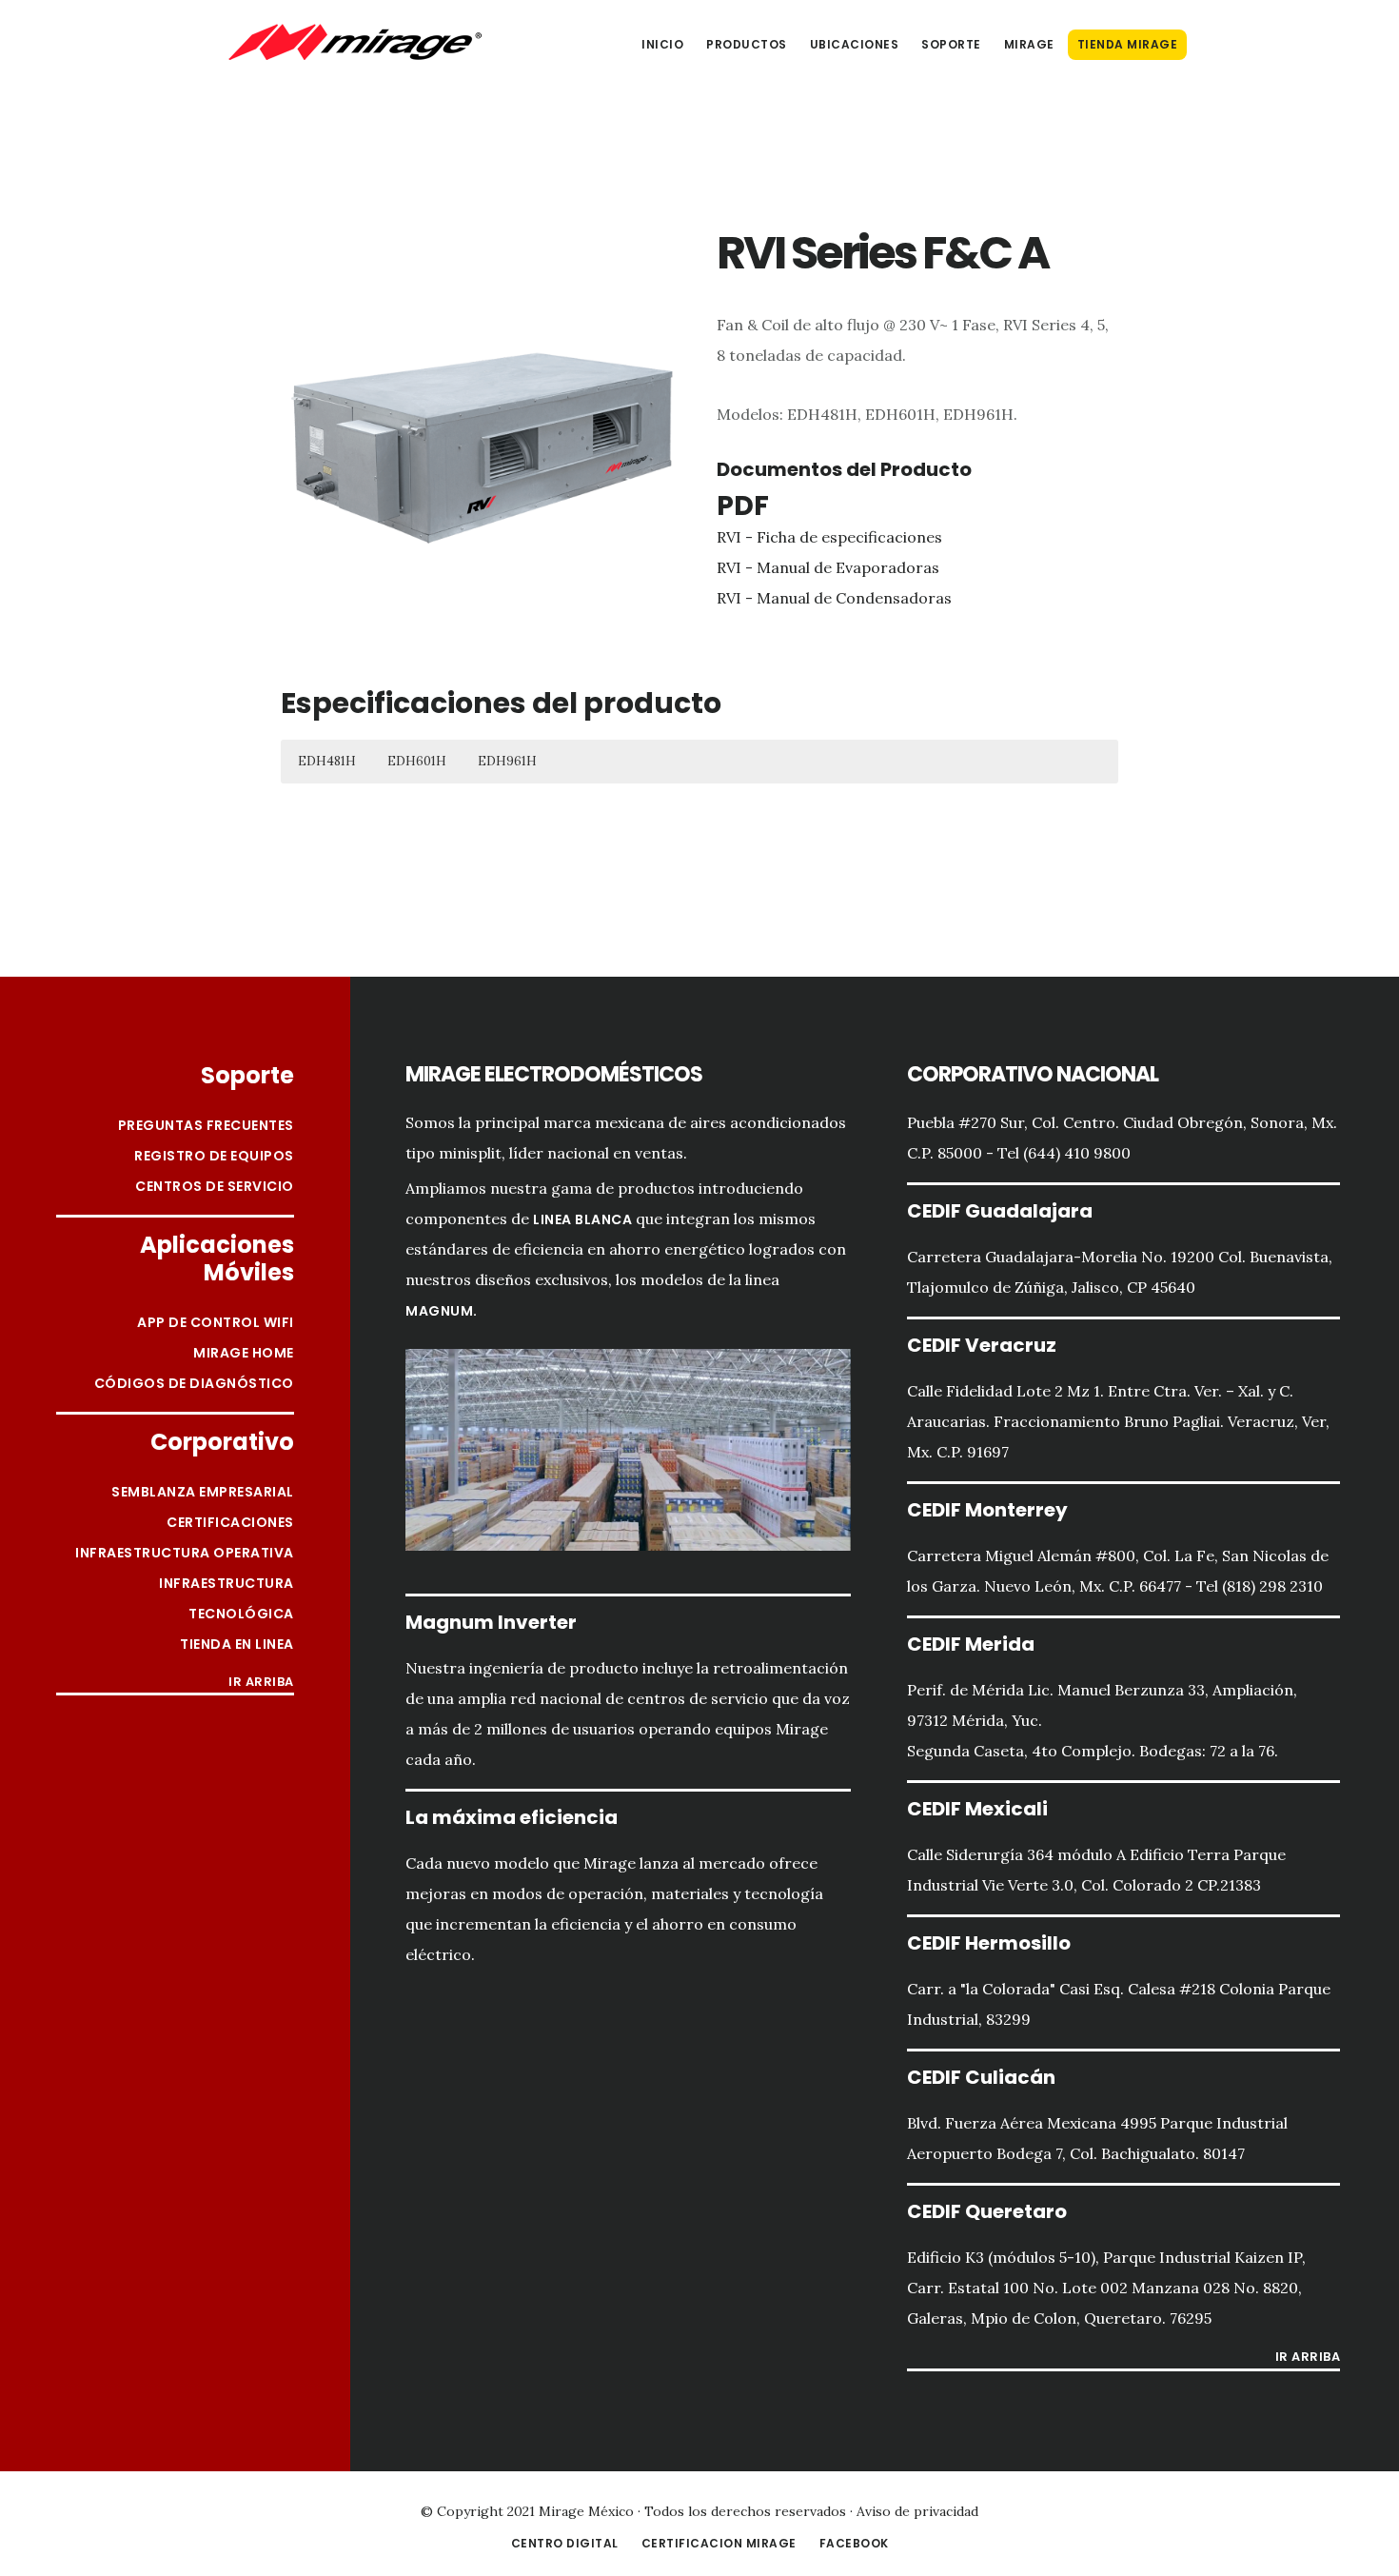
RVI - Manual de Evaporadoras (828, 567)
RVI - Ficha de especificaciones (829, 537)
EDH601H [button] (417, 761)
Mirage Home (244, 1353)
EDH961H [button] (507, 761)
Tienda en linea (237, 1644)
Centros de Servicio (215, 1186)
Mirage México (355, 42)
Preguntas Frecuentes (206, 1125)
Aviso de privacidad (917, 2511)
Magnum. (442, 1311)
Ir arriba (261, 1683)
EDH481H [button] (327, 761)
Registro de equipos (214, 1156)
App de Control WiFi (216, 1322)
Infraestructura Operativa (185, 1553)
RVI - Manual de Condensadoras (834, 598)
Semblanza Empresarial (203, 1492)
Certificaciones (230, 1522)
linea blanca (582, 1219)
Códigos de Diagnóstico (194, 1383)
